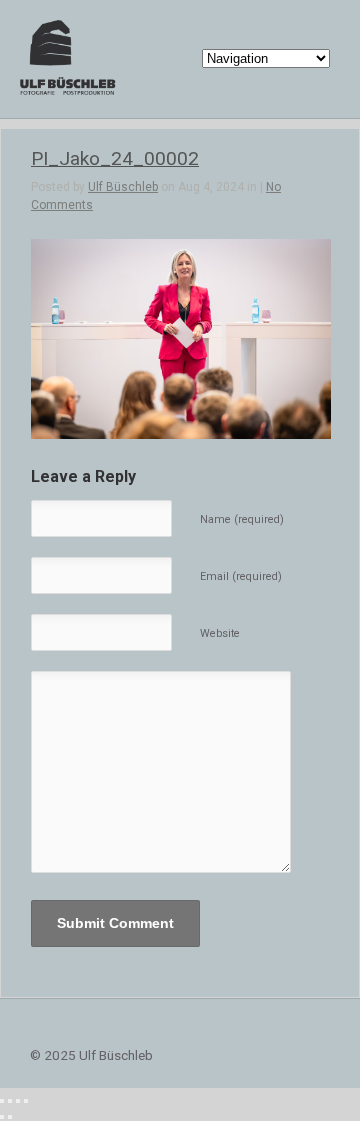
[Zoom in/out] (26, 1101)
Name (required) (242, 519)
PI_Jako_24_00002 (115, 158)
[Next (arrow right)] (10, 1117)
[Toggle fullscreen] (18, 1101)
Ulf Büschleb (123, 187)
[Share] (10, 1101)
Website (220, 633)
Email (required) (241, 576)
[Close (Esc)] (2, 1101)
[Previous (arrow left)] (2, 1117)
